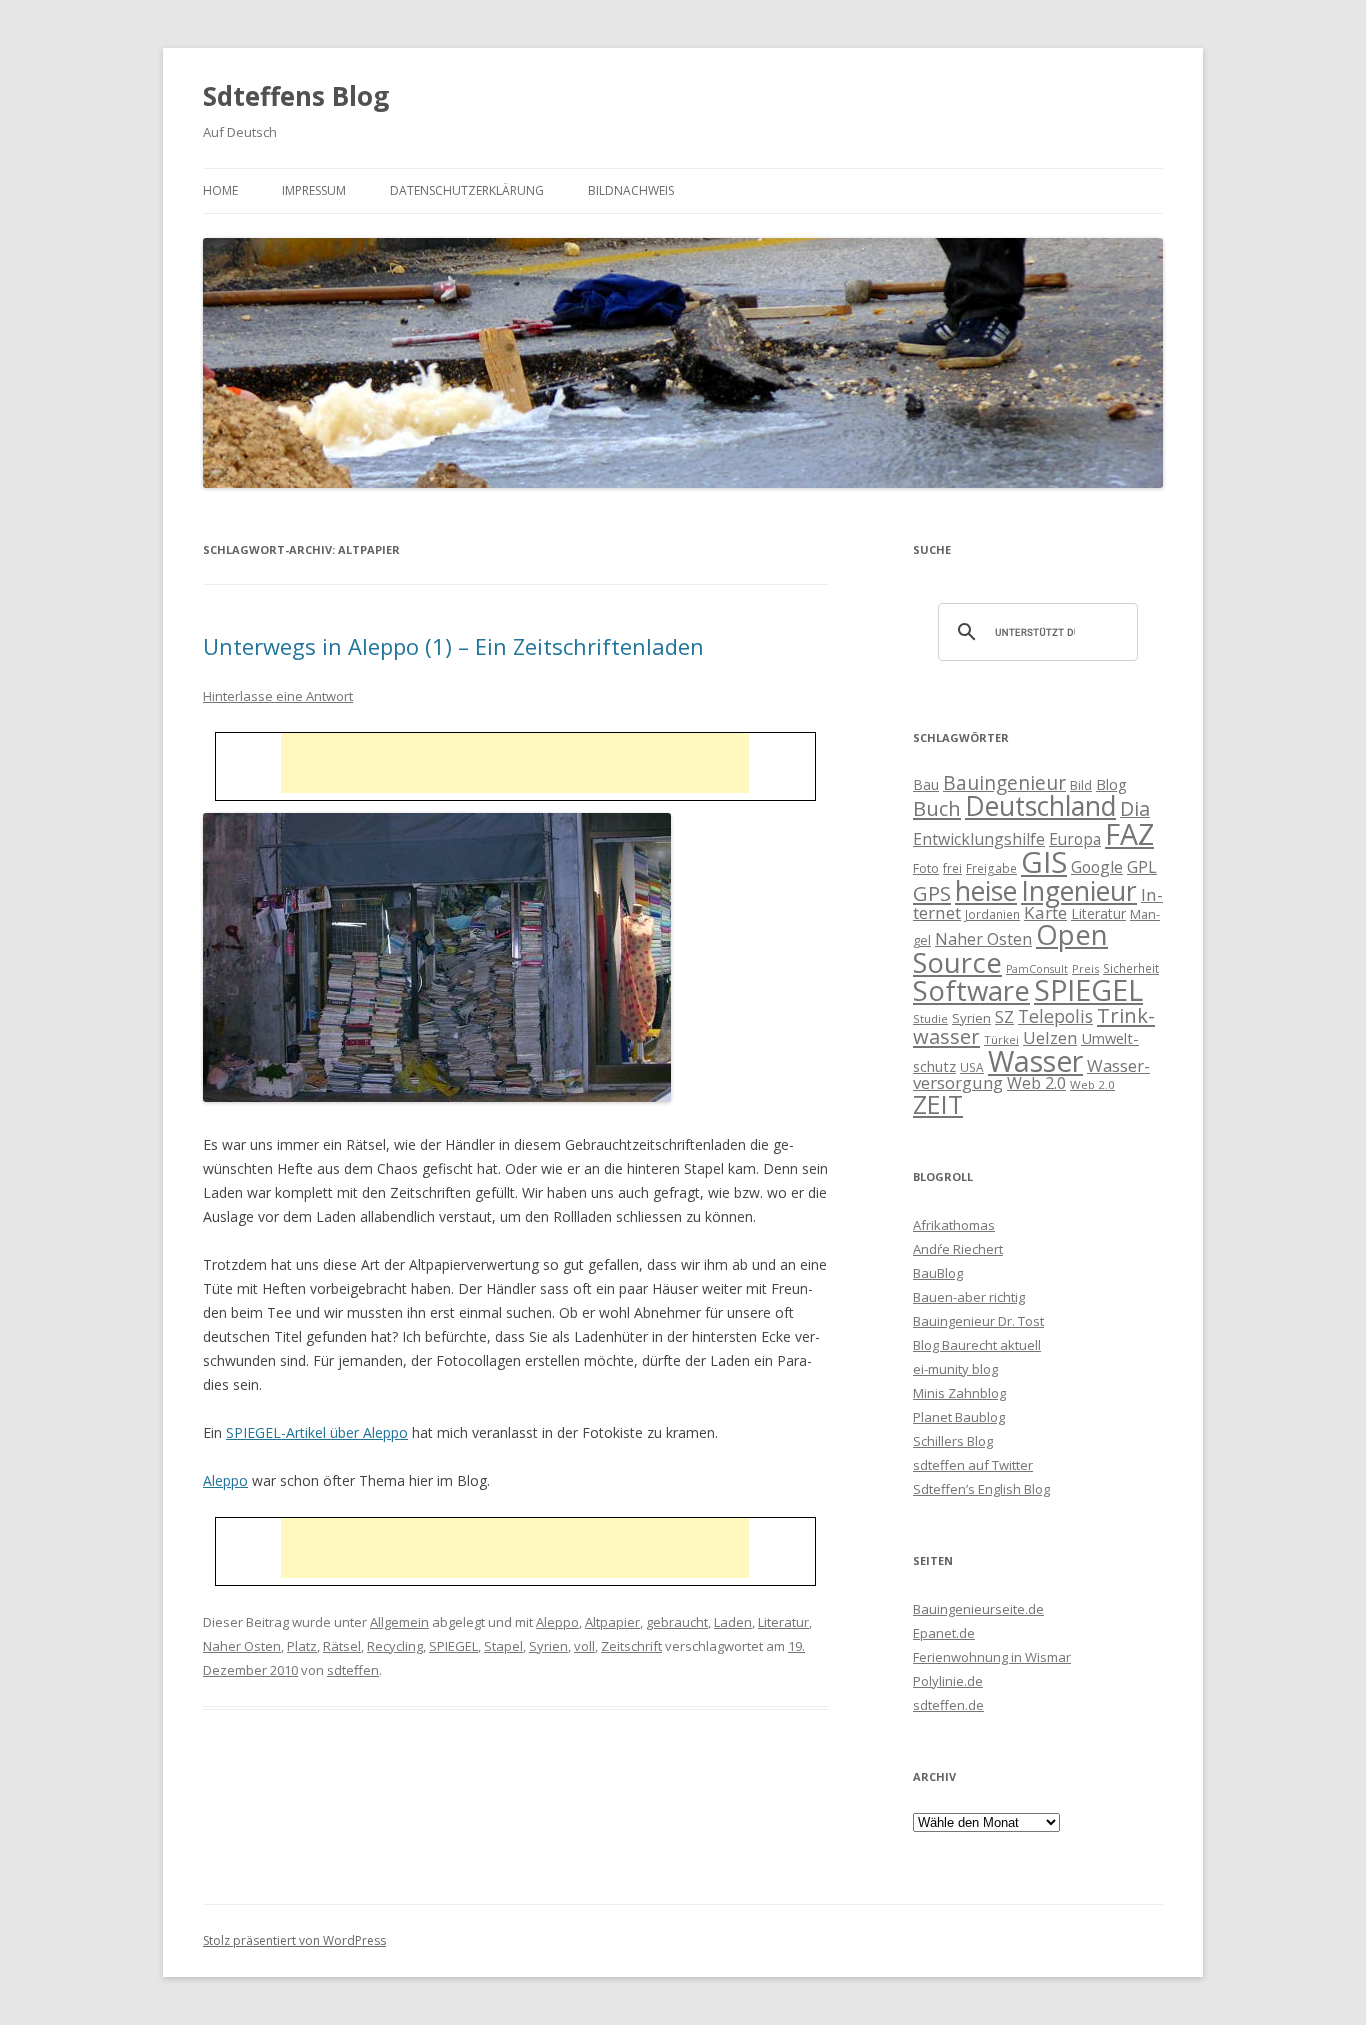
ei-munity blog (955, 1369)
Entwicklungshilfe (979, 839)
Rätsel (342, 1646)
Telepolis (1055, 1016)
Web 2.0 (1036, 1083)
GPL (1142, 867)
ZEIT (938, 1104)
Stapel (503, 1646)
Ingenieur (1079, 891)
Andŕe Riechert (958, 1249)
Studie (930, 1018)
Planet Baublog (959, 1417)
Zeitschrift (631, 1646)
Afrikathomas (954, 1225)
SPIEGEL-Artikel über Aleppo (317, 1432)
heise (986, 891)
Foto (926, 868)
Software (971, 990)
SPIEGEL (453, 1646)
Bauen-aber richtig (969, 1297)
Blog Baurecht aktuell (977, 1345)
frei (952, 868)
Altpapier (612, 1622)
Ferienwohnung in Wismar (992, 1657)
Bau (926, 784)
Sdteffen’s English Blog (981, 1489)
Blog (1111, 784)
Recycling (395, 1646)
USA (972, 1067)
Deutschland (1040, 806)
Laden (733, 1622)
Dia (1135, 808)
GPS (932, 893)
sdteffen (353, 1670)
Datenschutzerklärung (467, 190)
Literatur (783, 1622)
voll (584, 1646)
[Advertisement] (515, 763)
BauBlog (938, 1273)
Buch (937, 808)
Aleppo (225, 1480)
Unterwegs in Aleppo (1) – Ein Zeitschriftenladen (453, 646)
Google (1097, 867)
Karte (1045, 912)
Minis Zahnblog (959, 1393)
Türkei (1001, 1039)
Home (220, 190)
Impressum (314, 190)
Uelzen (1050, 1037)
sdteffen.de (948, 1705)
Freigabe (991, 868)
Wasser (1035, 1061)
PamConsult (1037, 969)
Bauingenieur (1004, 783)
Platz (302, 1646)
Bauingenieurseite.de (978, 1609)
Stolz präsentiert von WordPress (294, 1940)
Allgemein (399, 1622)
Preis (1085, 968)
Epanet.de (944, 1633)
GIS (1044, 862)
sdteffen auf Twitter (973, 1465)
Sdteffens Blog (296, 96)
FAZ (1129, 834)
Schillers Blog (953, 1441)
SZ (1004, 1017)
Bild (1081, 785)
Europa (1075, 839)
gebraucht (677, 1622)
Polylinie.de (948, 1681)
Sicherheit (1131, 968)
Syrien (548, 1646)
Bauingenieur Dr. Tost (978, 1321)
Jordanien (992, 914)
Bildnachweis (631, 190)
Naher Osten (242, 1646)
